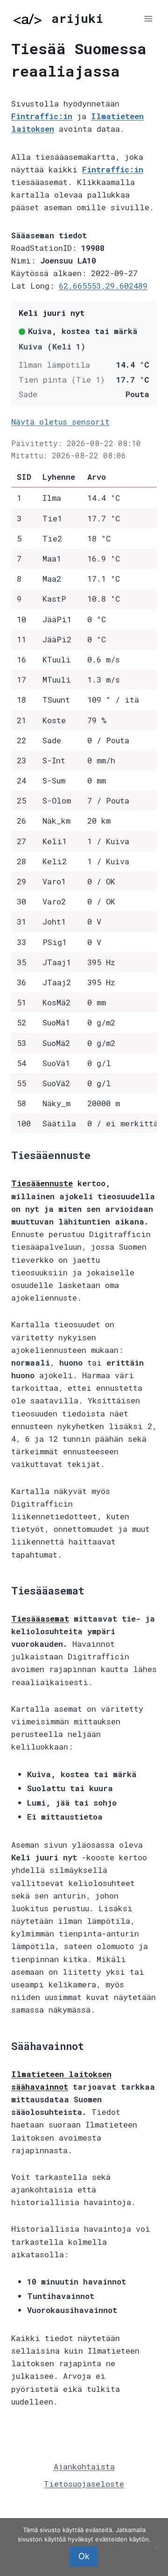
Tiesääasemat (40, 1619)
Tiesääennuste (42, 1183)
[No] (156, 2547)
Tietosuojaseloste (84, 2484)
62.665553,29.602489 (103, 286)
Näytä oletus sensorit (60, 422)
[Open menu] (148, 18)
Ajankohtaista (84, 2466)
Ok (84, 2556)
